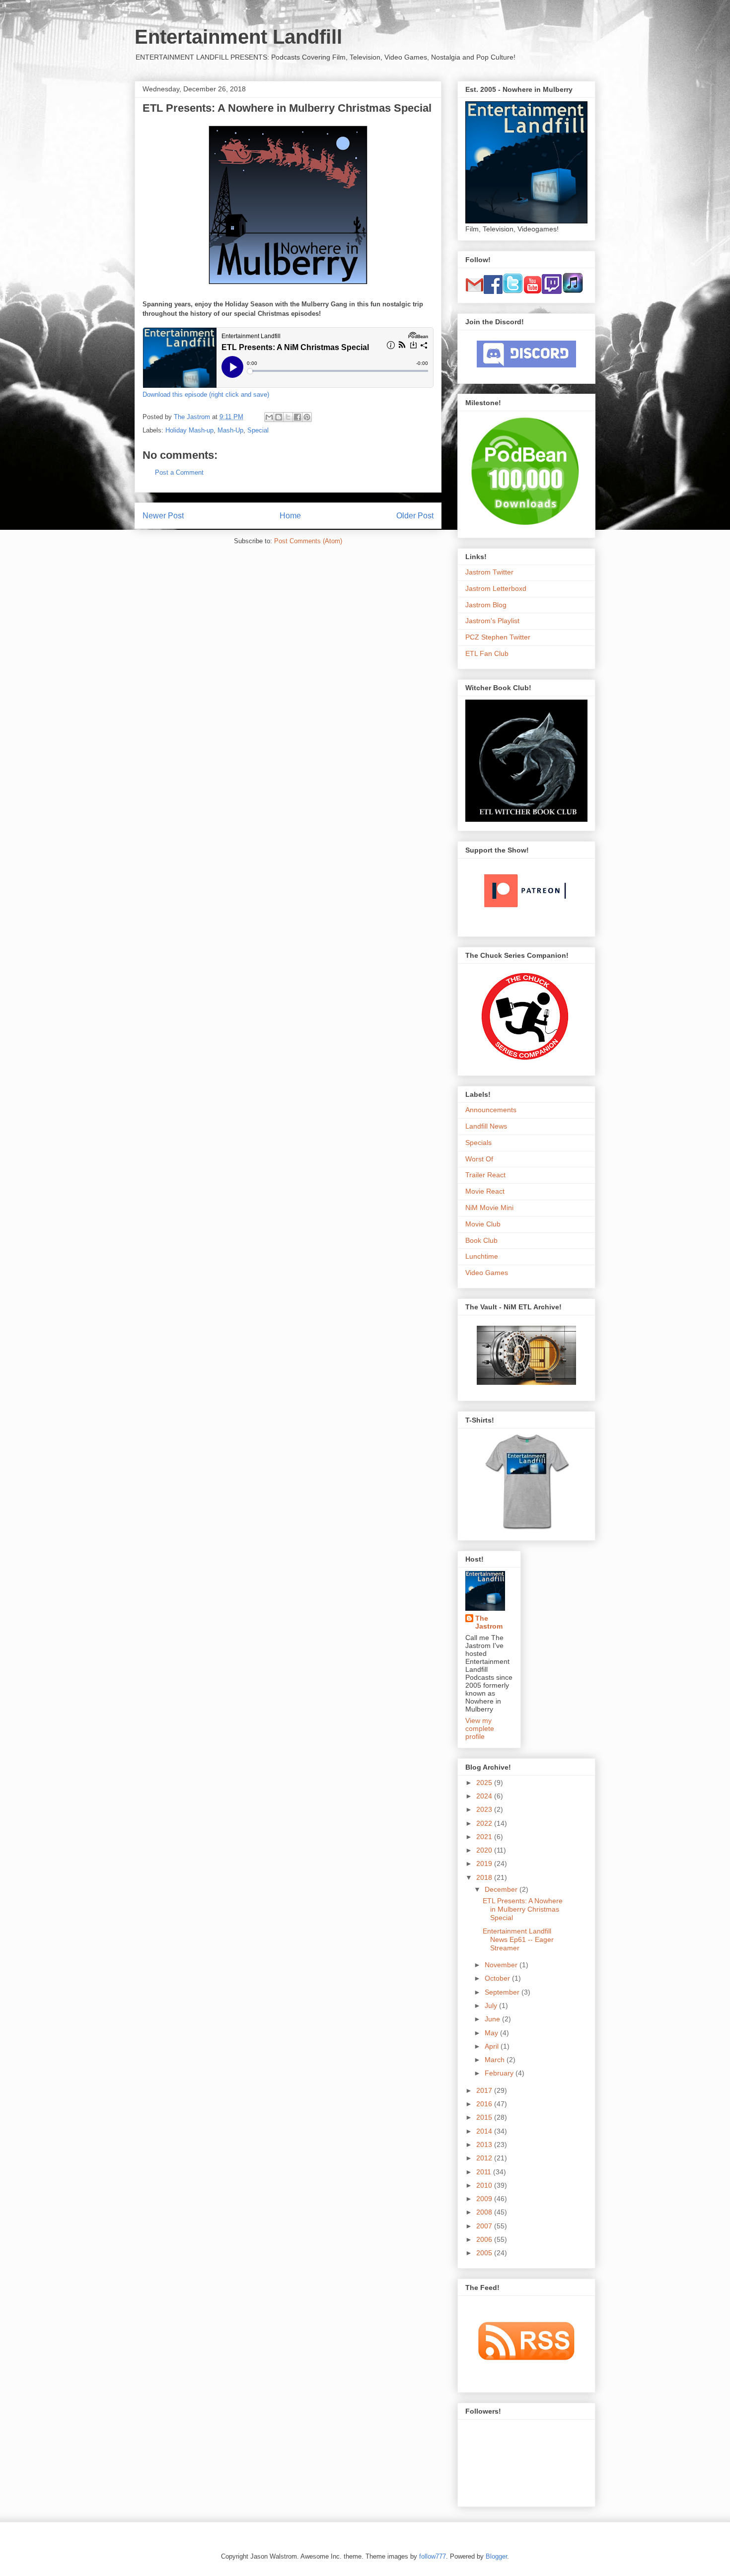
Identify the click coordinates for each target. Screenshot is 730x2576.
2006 (485, 2239)
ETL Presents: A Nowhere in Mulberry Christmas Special (523, 1909)
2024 (485, 1796)
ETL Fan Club (487, 653)
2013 (485, 2145)
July (492, 2005)
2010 (485, 2185)
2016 (485, 2104)
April (493, 2046)
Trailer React (485, 1175)
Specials (478, 1143)
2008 (485, 2212)
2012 (485, 2158)
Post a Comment (179, 472)
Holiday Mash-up (189, 430)
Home (290, 516)
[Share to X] (288, 417)
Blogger (496, 2556)
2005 (485, 2253)
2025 (485, 1783)
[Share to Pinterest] (307, 417)
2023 (485, 1809)
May (492, 2033)
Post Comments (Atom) (308, 541)
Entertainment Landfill (238, 37)
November (502, 1965)
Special (258, 430)
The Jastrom (489, 1622)
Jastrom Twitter (489, 572)
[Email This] (269, 417)
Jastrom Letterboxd (496, 588)
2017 (485, 2090)
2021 (485, 1837)
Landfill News (486, 1126)
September (503, 1992)
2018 (485, 1877)
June (493, 2019)
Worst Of (479, 1159)
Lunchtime (482, 1256)
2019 (485, 1863)
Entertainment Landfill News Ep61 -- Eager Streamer (518, 1939)
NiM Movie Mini (489, 1208)
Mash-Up (230, 430)
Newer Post (163, 516)
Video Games (487, 1273)
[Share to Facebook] (297, 417)
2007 (485, 2226)
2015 (485, 2117)
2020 (485, 1850)
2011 (485, 2172)
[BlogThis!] (279, 417)
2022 (485, 1823)
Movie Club (483, 1224)
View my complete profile (480, 1728)
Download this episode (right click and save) (206, 394)
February (500, 2073)
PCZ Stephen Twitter (498, 637)
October (498, 1978)
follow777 (433, 2556)
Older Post (415, 516)
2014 (485, 2131)
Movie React (485, 1191)
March (496, 2060)
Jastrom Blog (486, 605)
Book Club (481, 1240)
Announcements (491, 1110)
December (502, 1889)
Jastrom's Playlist (492, 621)
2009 (485, 2199)
